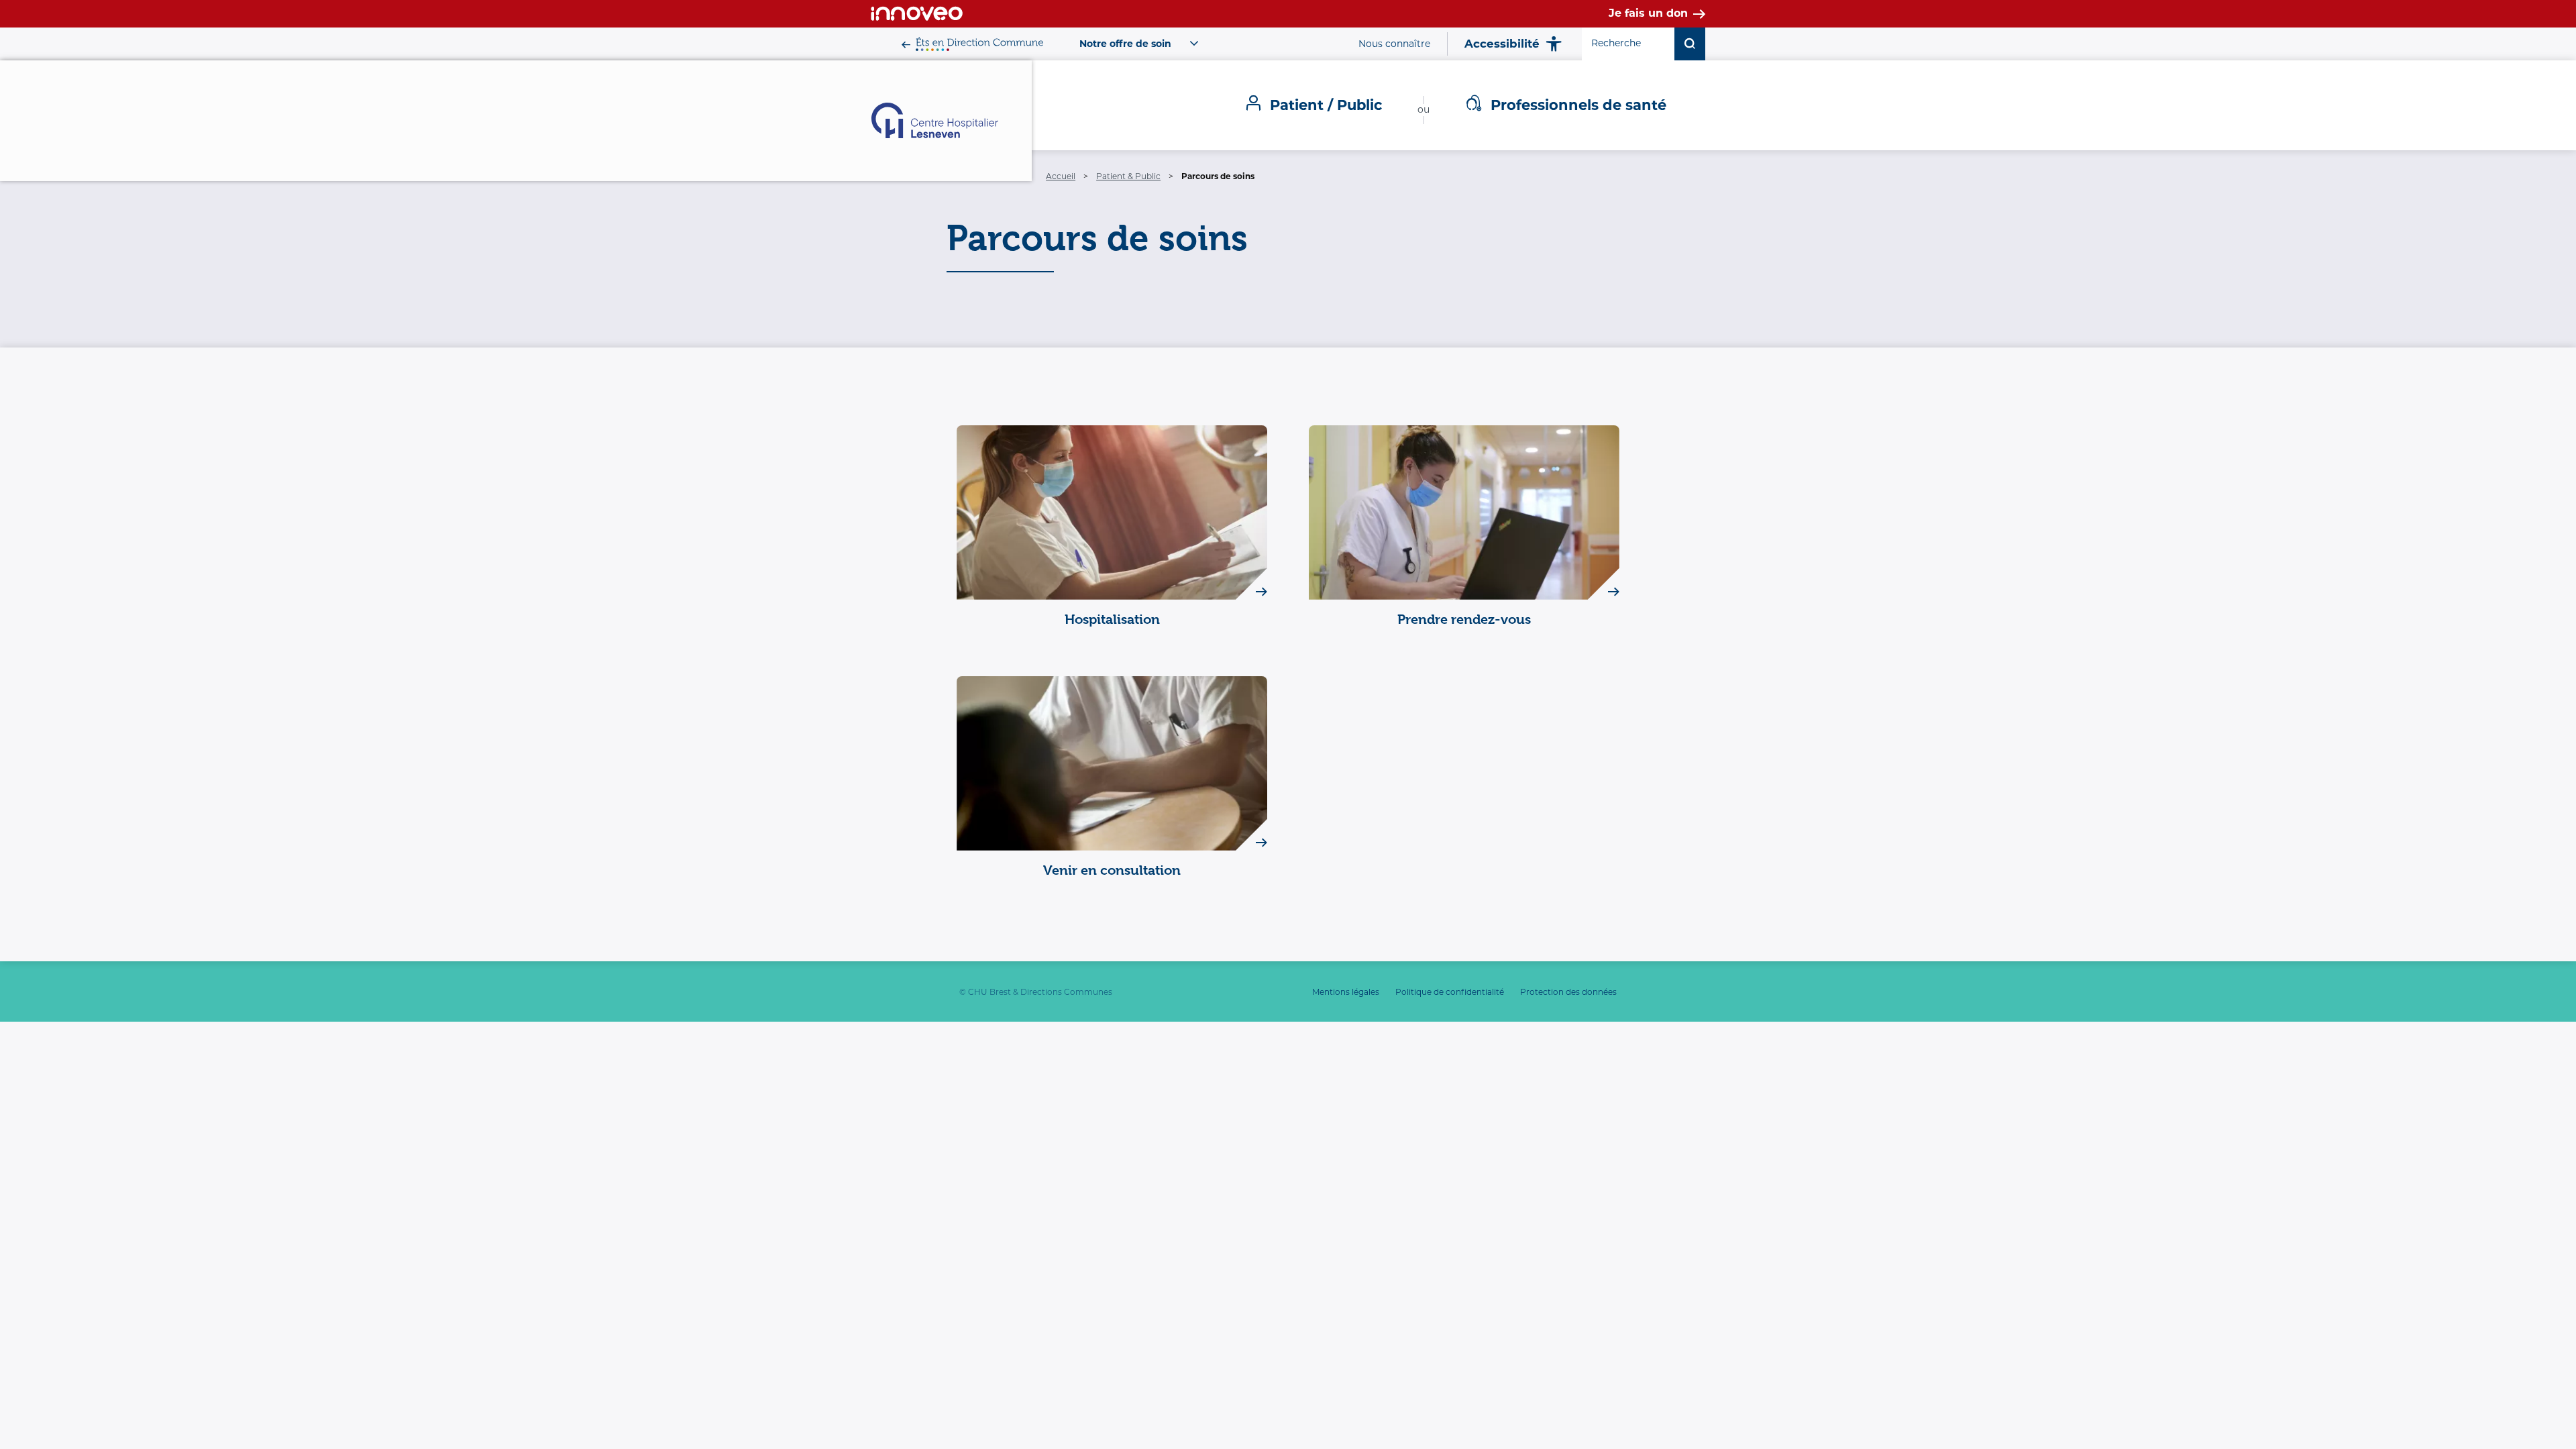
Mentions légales (1346, 992)
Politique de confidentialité (1450, 992)
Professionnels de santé (1578, 105)
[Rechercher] (1690, 44)
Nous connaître (1394, 44)
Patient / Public (1326, 105)
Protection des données (1568, 992)
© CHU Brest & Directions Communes (1036, 992)
